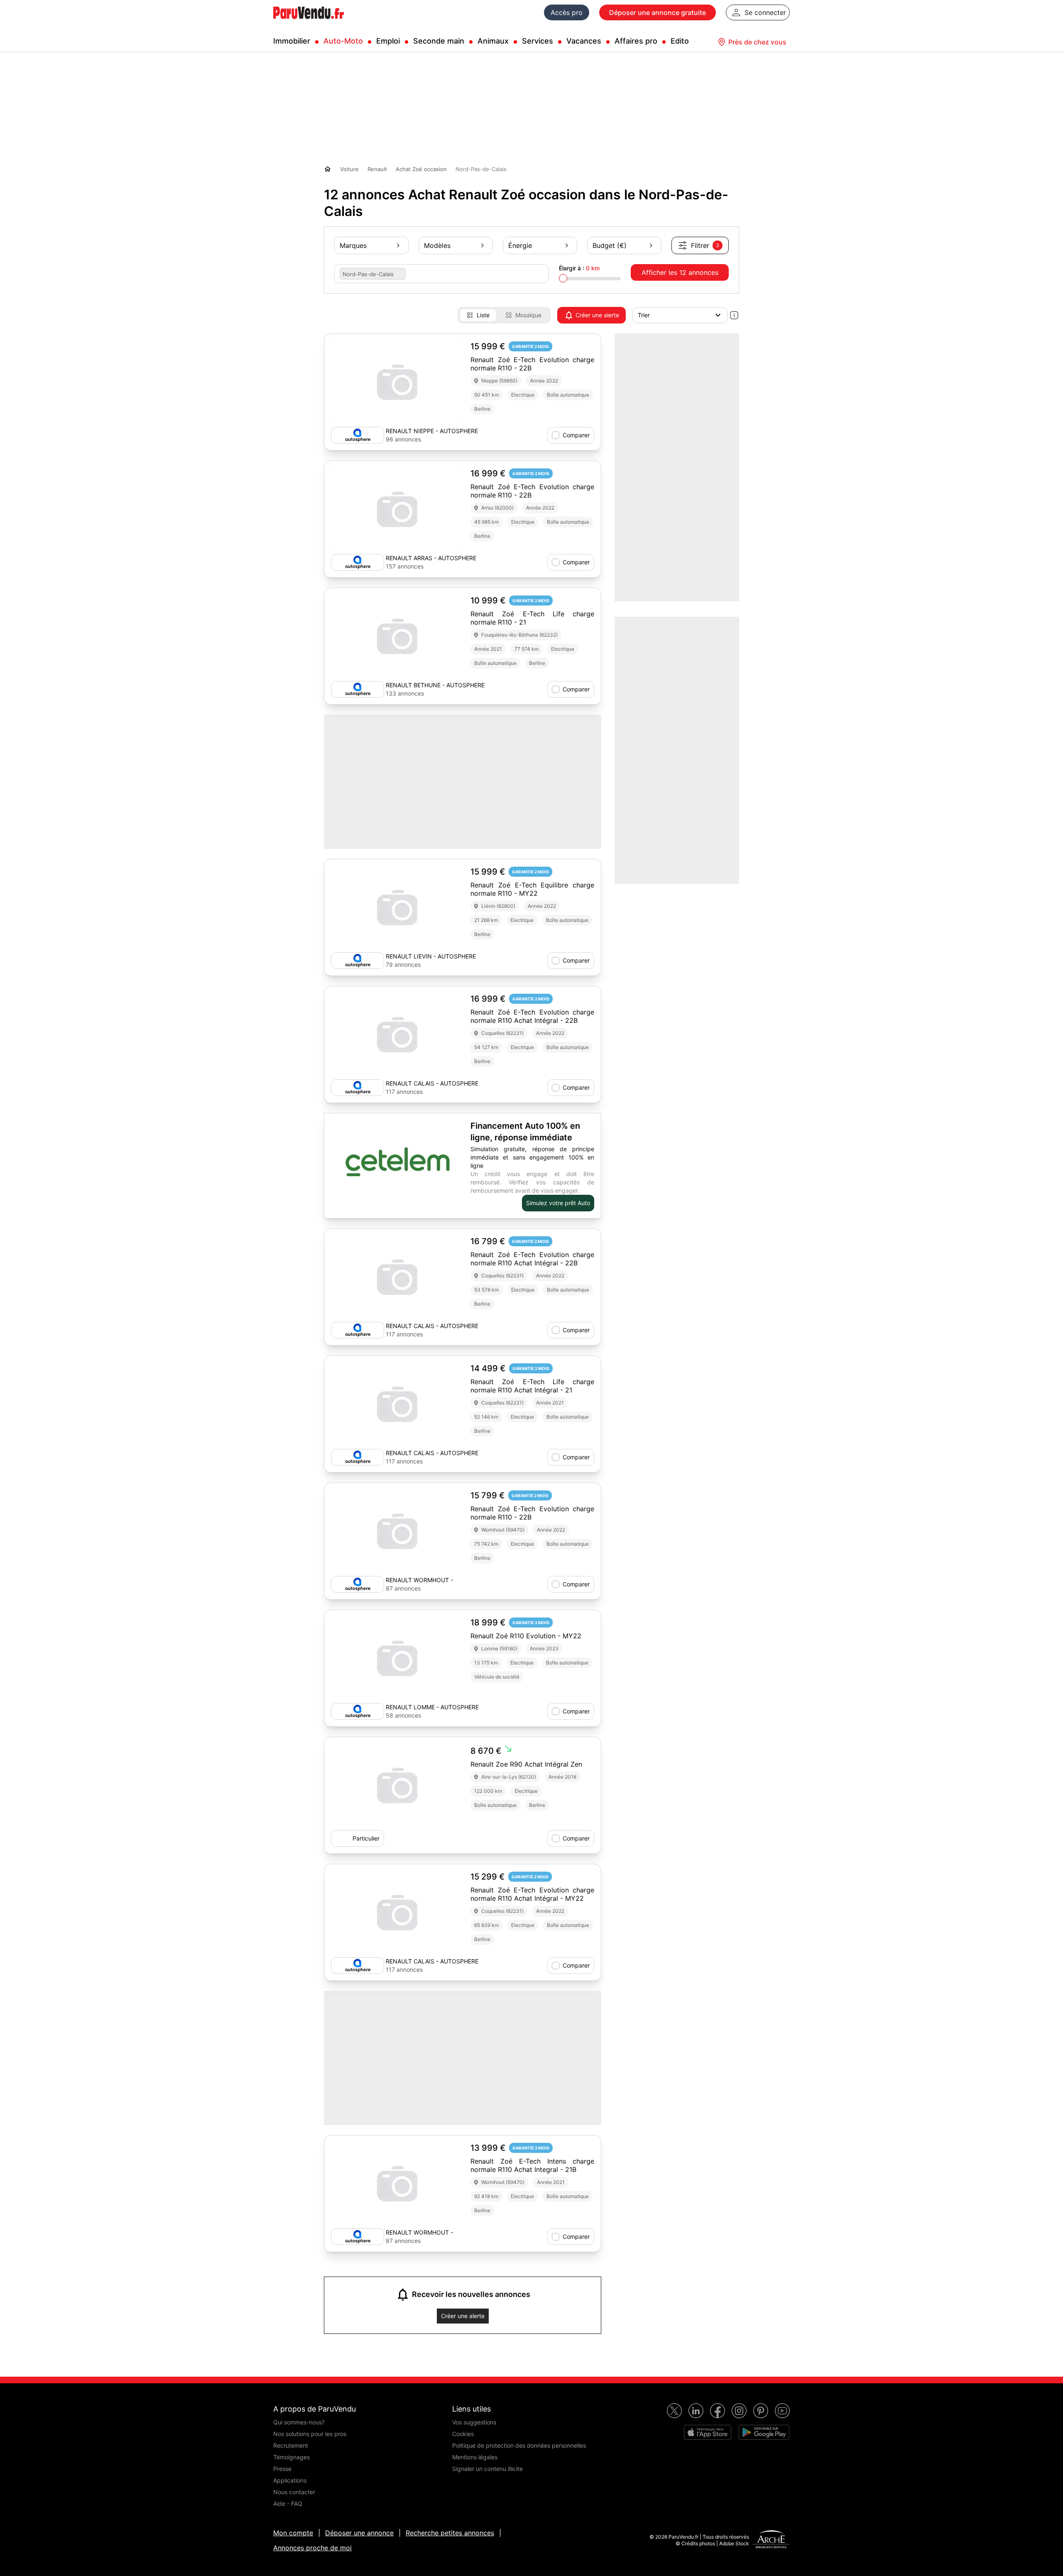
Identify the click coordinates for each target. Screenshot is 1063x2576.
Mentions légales (475, 2457)
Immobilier (292, 41)
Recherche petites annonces (450, 2533)
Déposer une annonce (359, 2533)
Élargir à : (579, 268)
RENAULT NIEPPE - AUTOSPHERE (432, 431)
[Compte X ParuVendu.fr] (674, 2411)
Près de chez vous (757, 42)
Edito (680, 41)
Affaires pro (636, 41)
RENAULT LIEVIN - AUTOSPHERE (431, 956)
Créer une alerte (597, 315)
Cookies (463, 2434)
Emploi (388, 41)
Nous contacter (294, 2492)
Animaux (493, 41)
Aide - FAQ (288, 2504)
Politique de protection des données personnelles (519, 2445)
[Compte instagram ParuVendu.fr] (739, 2411)
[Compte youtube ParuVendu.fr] (782, 2411)
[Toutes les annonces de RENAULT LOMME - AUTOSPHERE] (358, 1711)
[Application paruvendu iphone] (708, 2432)
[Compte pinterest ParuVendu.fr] (761, 2411)
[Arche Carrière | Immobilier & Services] (771, 2540)
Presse (282, 2469)
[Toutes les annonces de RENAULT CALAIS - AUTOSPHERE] (358, 1088)
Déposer (658, 12)
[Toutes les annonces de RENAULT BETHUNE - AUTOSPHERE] (358, 689)
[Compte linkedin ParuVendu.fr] (696, 2411)
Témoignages (291, 2457)
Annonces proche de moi (312, 2548)
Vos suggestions (474, 2422)
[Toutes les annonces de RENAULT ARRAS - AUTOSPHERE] (358, 562)
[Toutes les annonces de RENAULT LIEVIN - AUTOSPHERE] (358, 961)
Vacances (584, 41)
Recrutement (291, 2445)
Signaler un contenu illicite (487, 2469)
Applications (290, 2480)
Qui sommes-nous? (299, 2422)
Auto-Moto (343, 41)
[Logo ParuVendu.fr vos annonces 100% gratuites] (309, 22)
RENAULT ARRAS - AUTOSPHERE (431, 558)
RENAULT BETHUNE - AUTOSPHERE (435, 685)
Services (538, 41)
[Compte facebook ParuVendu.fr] (718, 2411)
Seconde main (439, 41)
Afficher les (680, 272)
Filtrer (705, 245)
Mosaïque (528, 315)
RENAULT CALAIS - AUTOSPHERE (432, 1083)
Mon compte (293, 2533)
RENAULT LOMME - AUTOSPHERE (432, 1707)
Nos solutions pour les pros (310, 2434)
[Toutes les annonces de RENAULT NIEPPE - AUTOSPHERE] (358, 435)
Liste (483, 315)
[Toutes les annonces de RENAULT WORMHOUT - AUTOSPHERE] (358, 1584)
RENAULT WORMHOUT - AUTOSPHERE (419, 1580)
